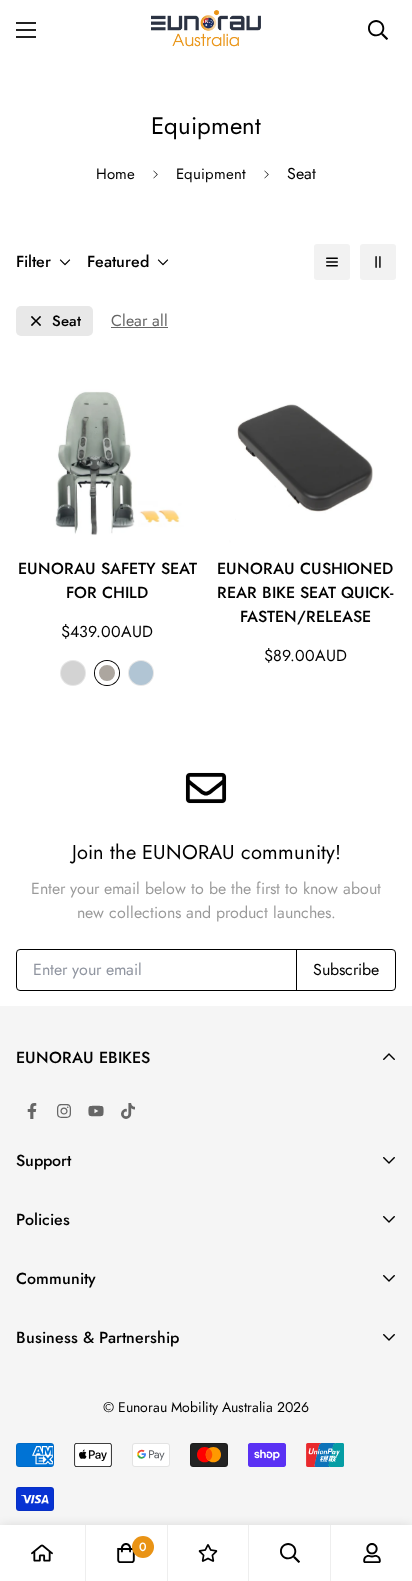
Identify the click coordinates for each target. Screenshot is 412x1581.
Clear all (139, 320)
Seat (66, 321)
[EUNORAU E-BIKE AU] (206, 30)
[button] (126, 1553)
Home (115, 174)
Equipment (211, 174)
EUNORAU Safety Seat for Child (107, 580)
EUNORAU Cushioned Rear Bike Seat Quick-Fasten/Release (305, 592)
